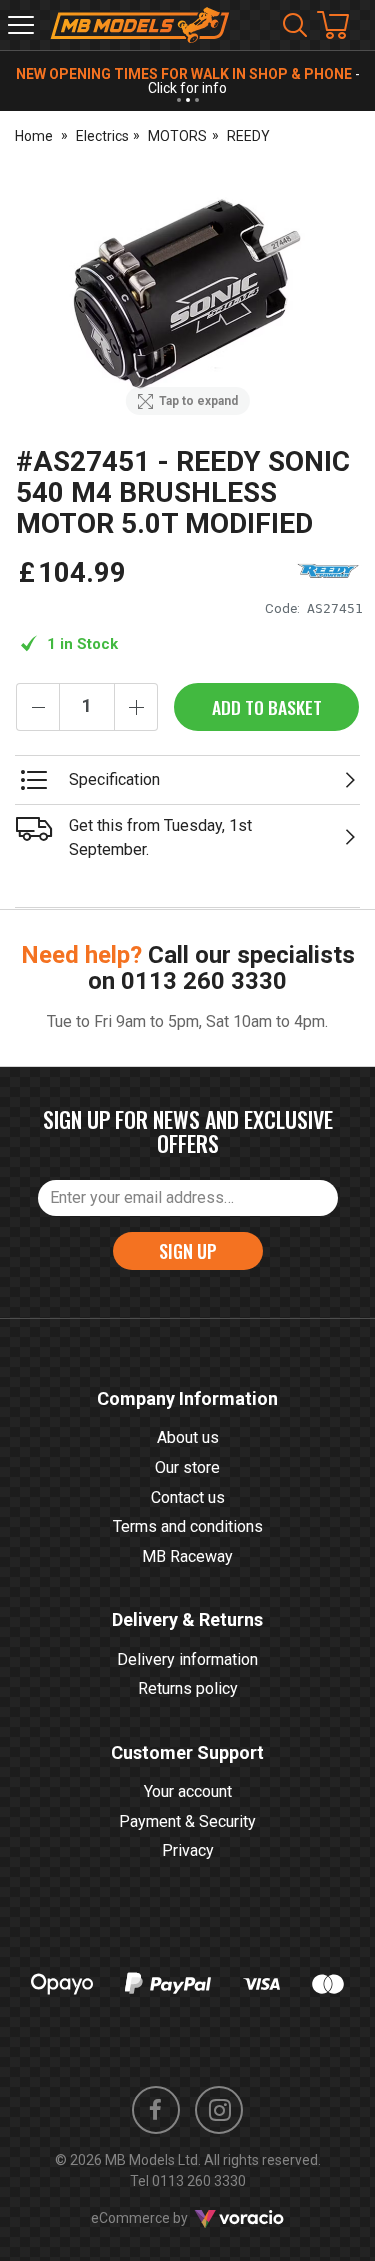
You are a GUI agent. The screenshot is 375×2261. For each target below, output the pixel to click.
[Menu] (21, 25)
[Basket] (343, 25)
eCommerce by (164, 2218)
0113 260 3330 (204, 981)
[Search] (295, 25)
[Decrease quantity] (38, 707)
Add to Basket (267, 707)
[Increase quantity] (136, 707)
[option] (187, 297)
